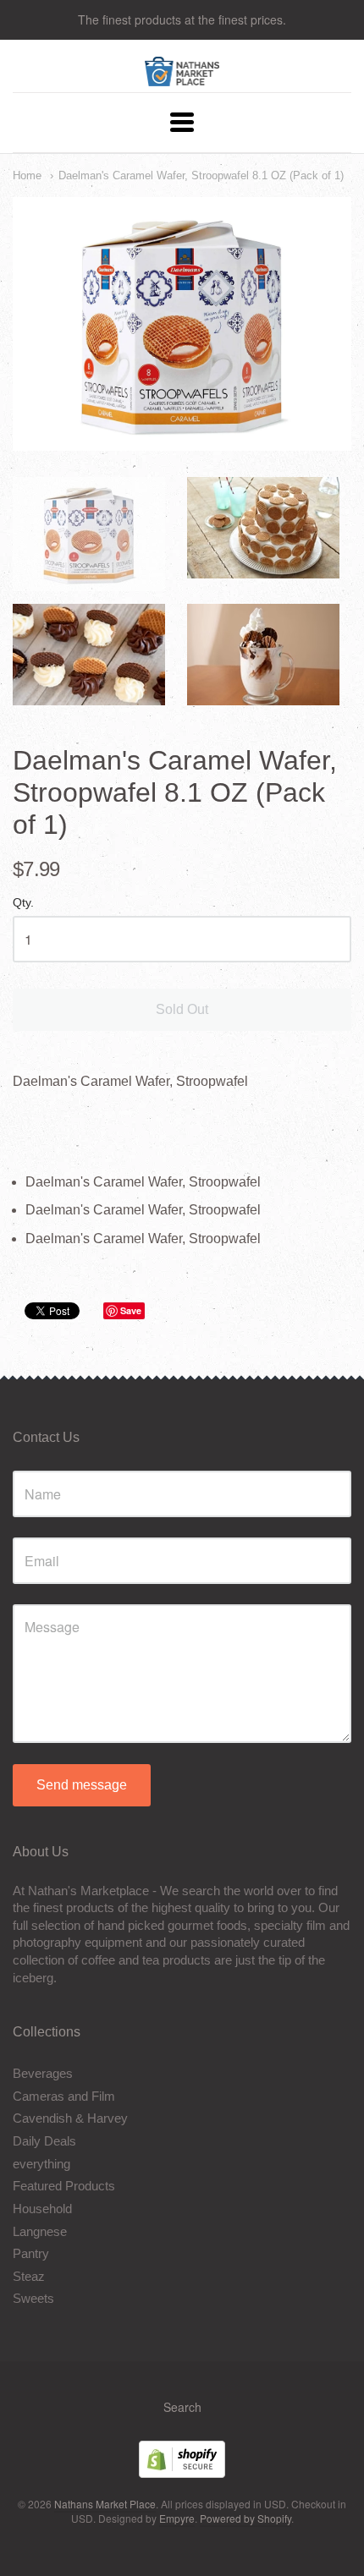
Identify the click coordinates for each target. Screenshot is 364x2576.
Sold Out (182, 1009)
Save (131, 1310)
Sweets (33, 2298)
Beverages (43, 2073)
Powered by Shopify (245, 2518)
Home (27, 175)
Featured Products (64, 2186)
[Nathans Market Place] (182, 77)
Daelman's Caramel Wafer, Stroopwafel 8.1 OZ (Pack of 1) (201, 175)
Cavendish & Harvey (70, 2118)
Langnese (40, 2231)
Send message (82, 1785)
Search (182, 2407)
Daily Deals (44, 2141)
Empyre (177, 2518)
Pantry (31, 2253)
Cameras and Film (64, 2096)
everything (41, 2164)
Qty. (23, 903)
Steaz (29, 2276)
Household (42, 2209)
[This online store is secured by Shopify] (182, 2472)
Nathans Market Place (105, 2504)
